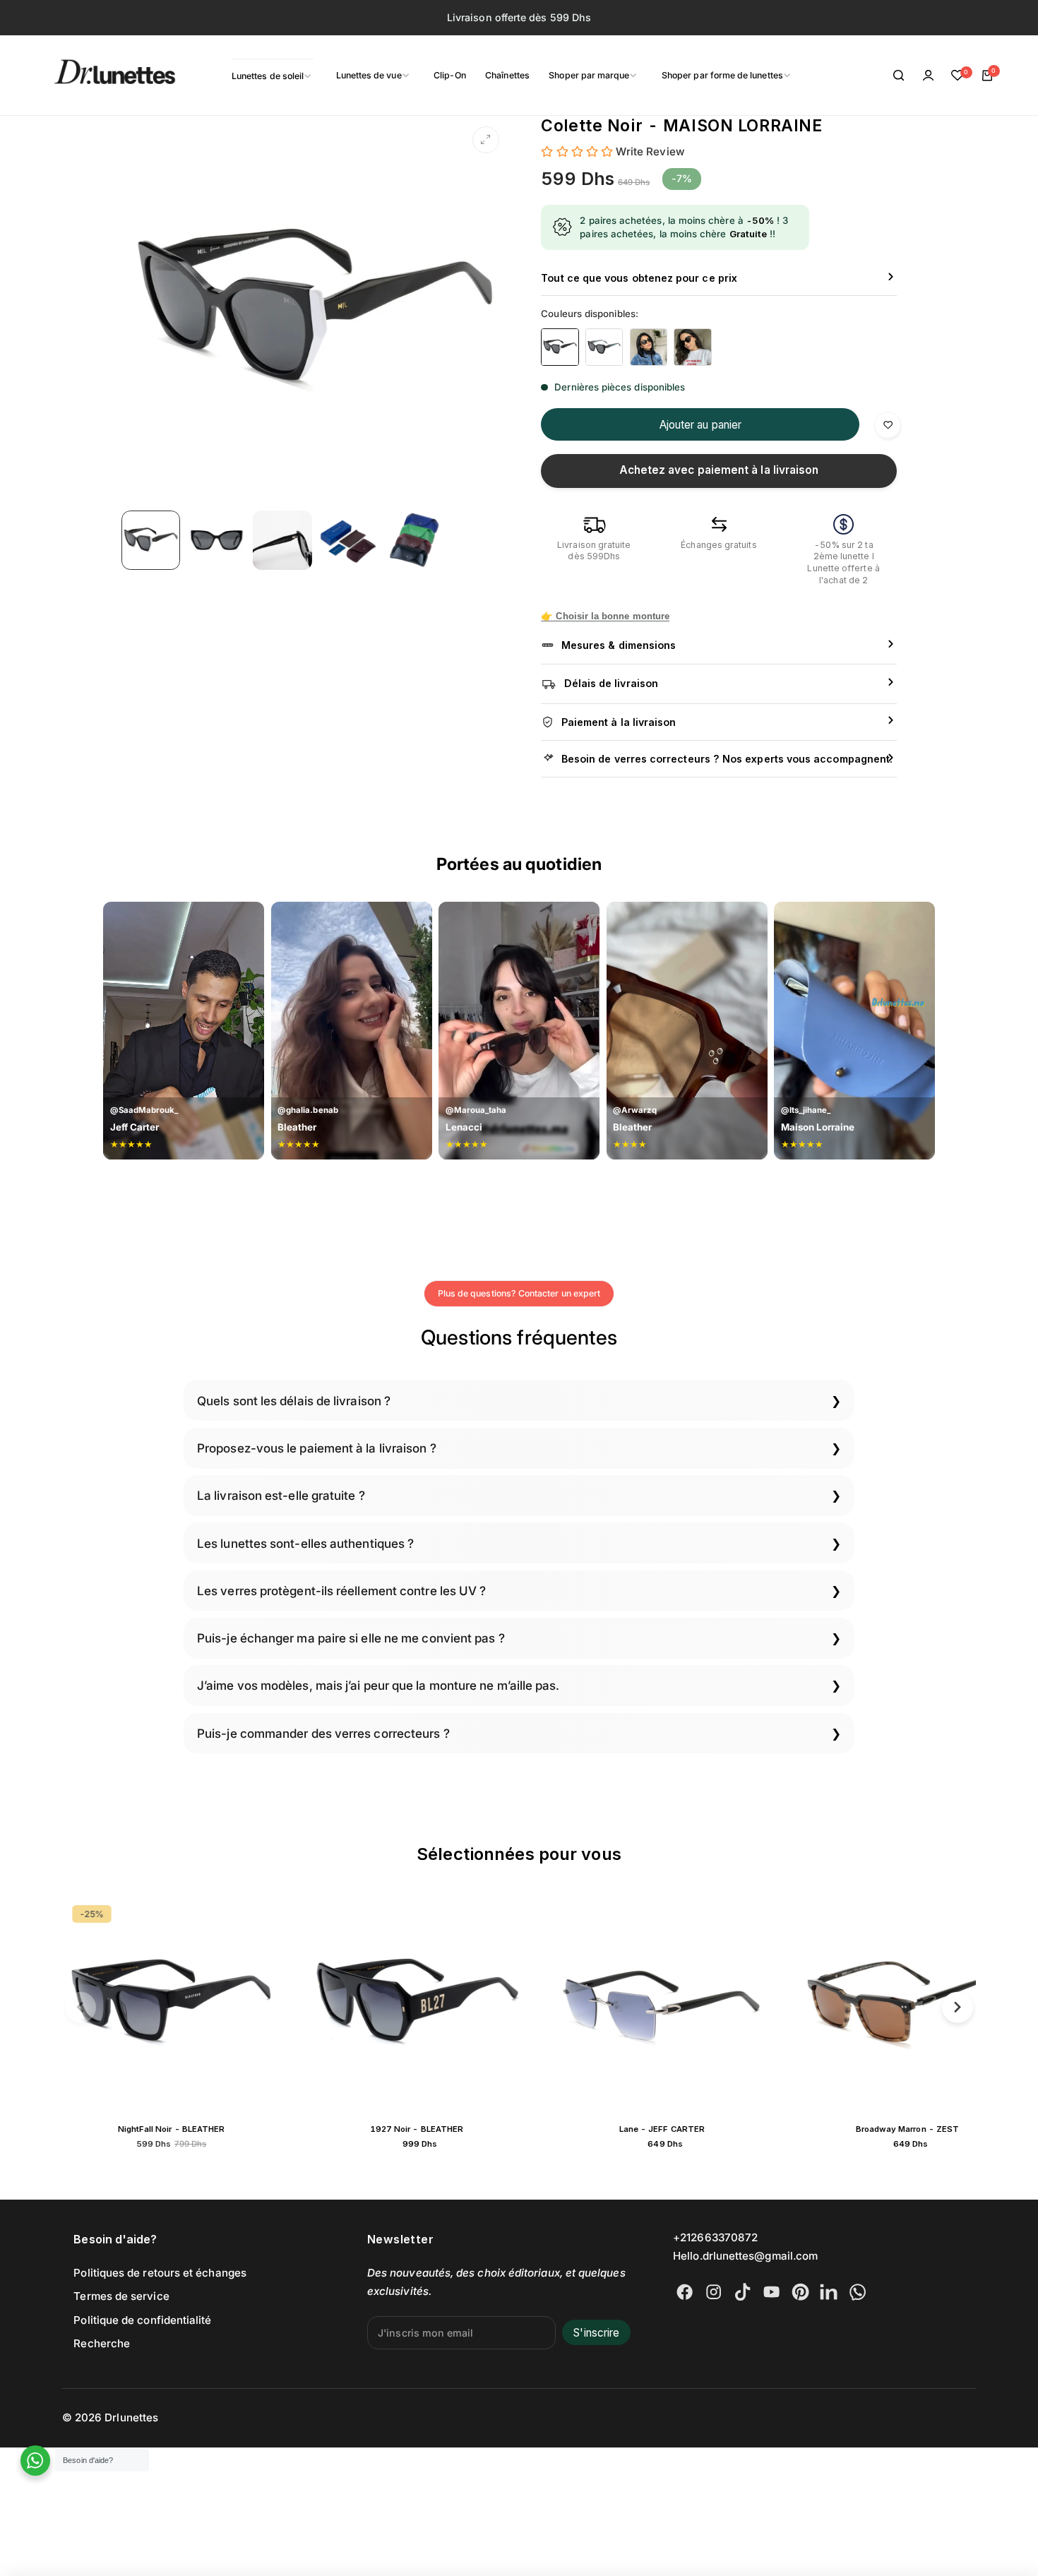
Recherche (102, 2343)
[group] (315, 310)
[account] (929, 76)
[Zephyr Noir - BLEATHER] (920, 2004)
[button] (81, 2007)
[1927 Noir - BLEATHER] (185, 2004)
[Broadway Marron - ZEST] (675, 2004)
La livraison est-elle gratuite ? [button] (281, 1495)
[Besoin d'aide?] (36, 2461)
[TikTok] (742, 2292)
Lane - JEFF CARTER (430, 2129)
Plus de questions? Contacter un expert (519, 1293)
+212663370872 (715, 2237)
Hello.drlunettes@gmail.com (745, 2256)
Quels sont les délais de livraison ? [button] (294, 1401)
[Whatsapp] (858, 2292)
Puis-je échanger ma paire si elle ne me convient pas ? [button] (351, 1638)
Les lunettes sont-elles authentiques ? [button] (305, 1543)
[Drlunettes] (97, 76)
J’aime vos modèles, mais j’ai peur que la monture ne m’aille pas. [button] (378, 1685)
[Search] (899, 76)
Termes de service (121, 2296)
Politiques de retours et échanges (160, 2273)
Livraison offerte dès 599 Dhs (519, 17)
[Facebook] (685, 2292)
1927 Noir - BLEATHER (184, 2129)
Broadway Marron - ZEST (675, 2129)
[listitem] (560, 347)
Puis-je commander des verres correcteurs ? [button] (323, 1733)
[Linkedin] (829, 2292)
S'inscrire (596, 2333)
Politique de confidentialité (142, 2320)
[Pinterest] (800, 2292)
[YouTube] (771, 2292)
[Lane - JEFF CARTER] (430, 2004)
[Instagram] (714, 2292)
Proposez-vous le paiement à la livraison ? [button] (317, 1448)
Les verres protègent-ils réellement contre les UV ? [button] (341, 1591)
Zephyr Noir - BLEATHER (920, 2129)
